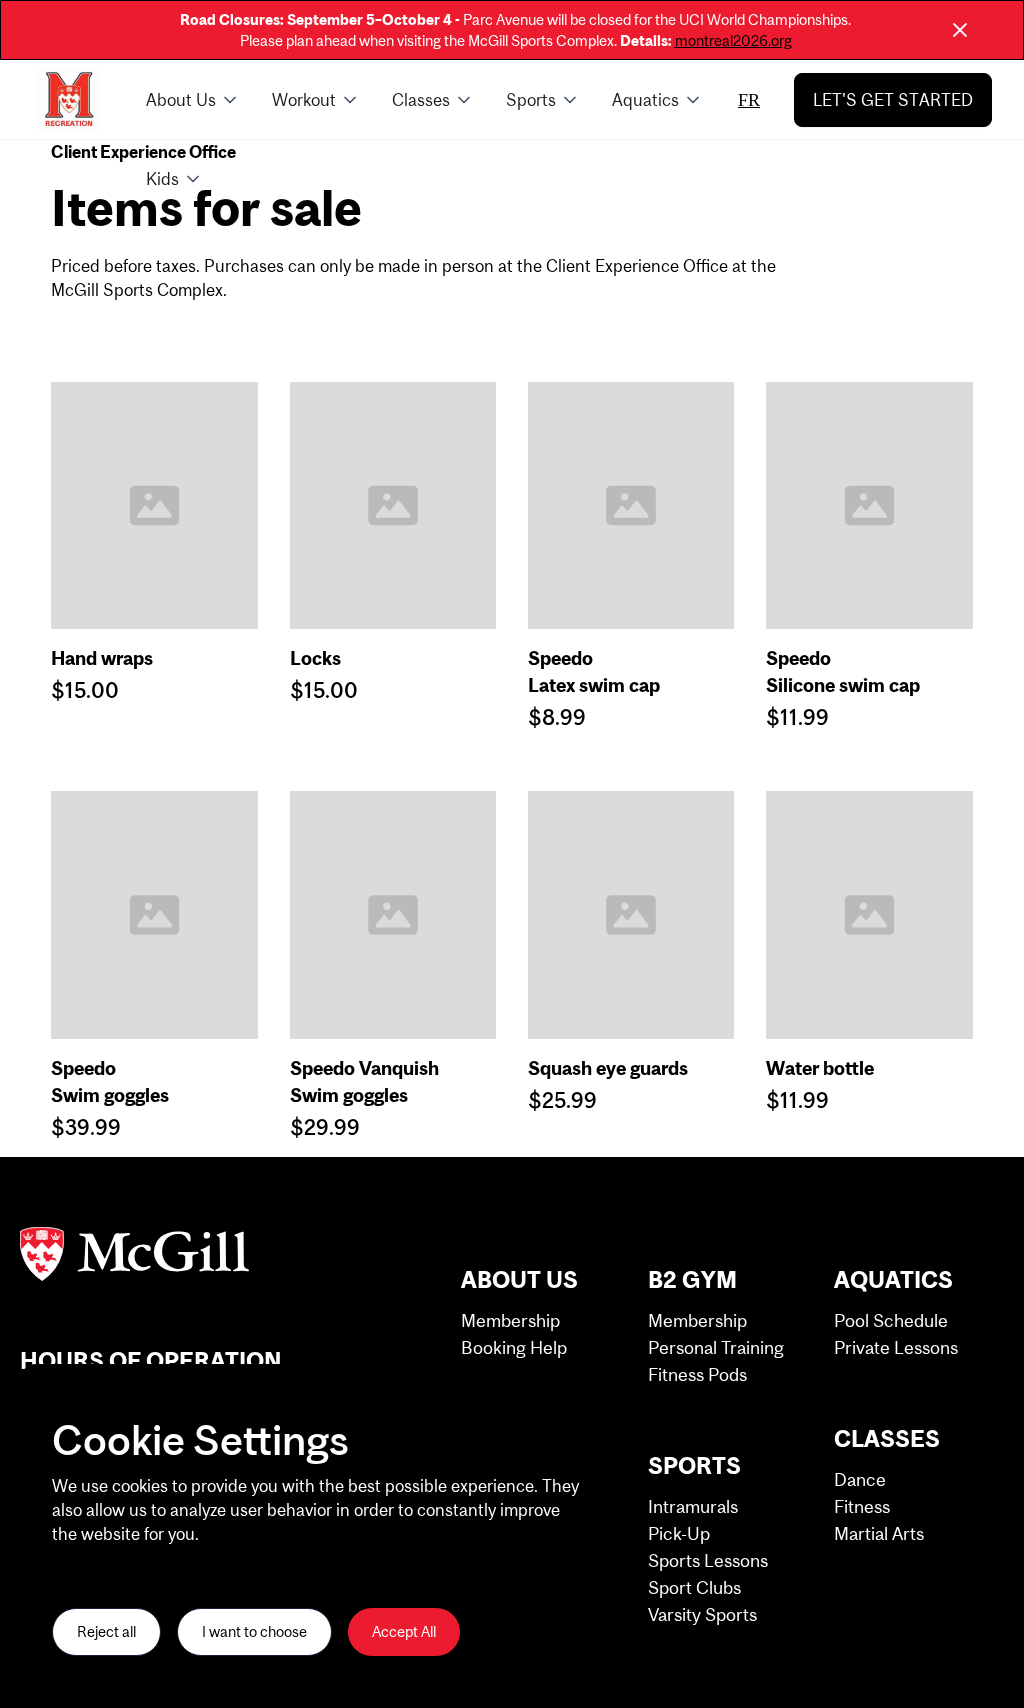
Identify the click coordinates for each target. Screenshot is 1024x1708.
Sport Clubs (694, 1587)
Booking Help (514, 1347)
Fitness (862, 1506)
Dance (860, 1479)
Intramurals (693, 1506)
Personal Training (716, 1347)
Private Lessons (896, 1347)
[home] (69, 100)
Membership (510, 1320)
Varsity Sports (702, 1614)
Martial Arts (879, 1533)
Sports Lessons (708, 1560)
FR (749, 100)
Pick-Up (679, 1533)
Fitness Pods (697, 1374)
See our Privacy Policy (122, 1565)
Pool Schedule (891, 1320)
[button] (193, 99)
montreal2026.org (733, 40)
